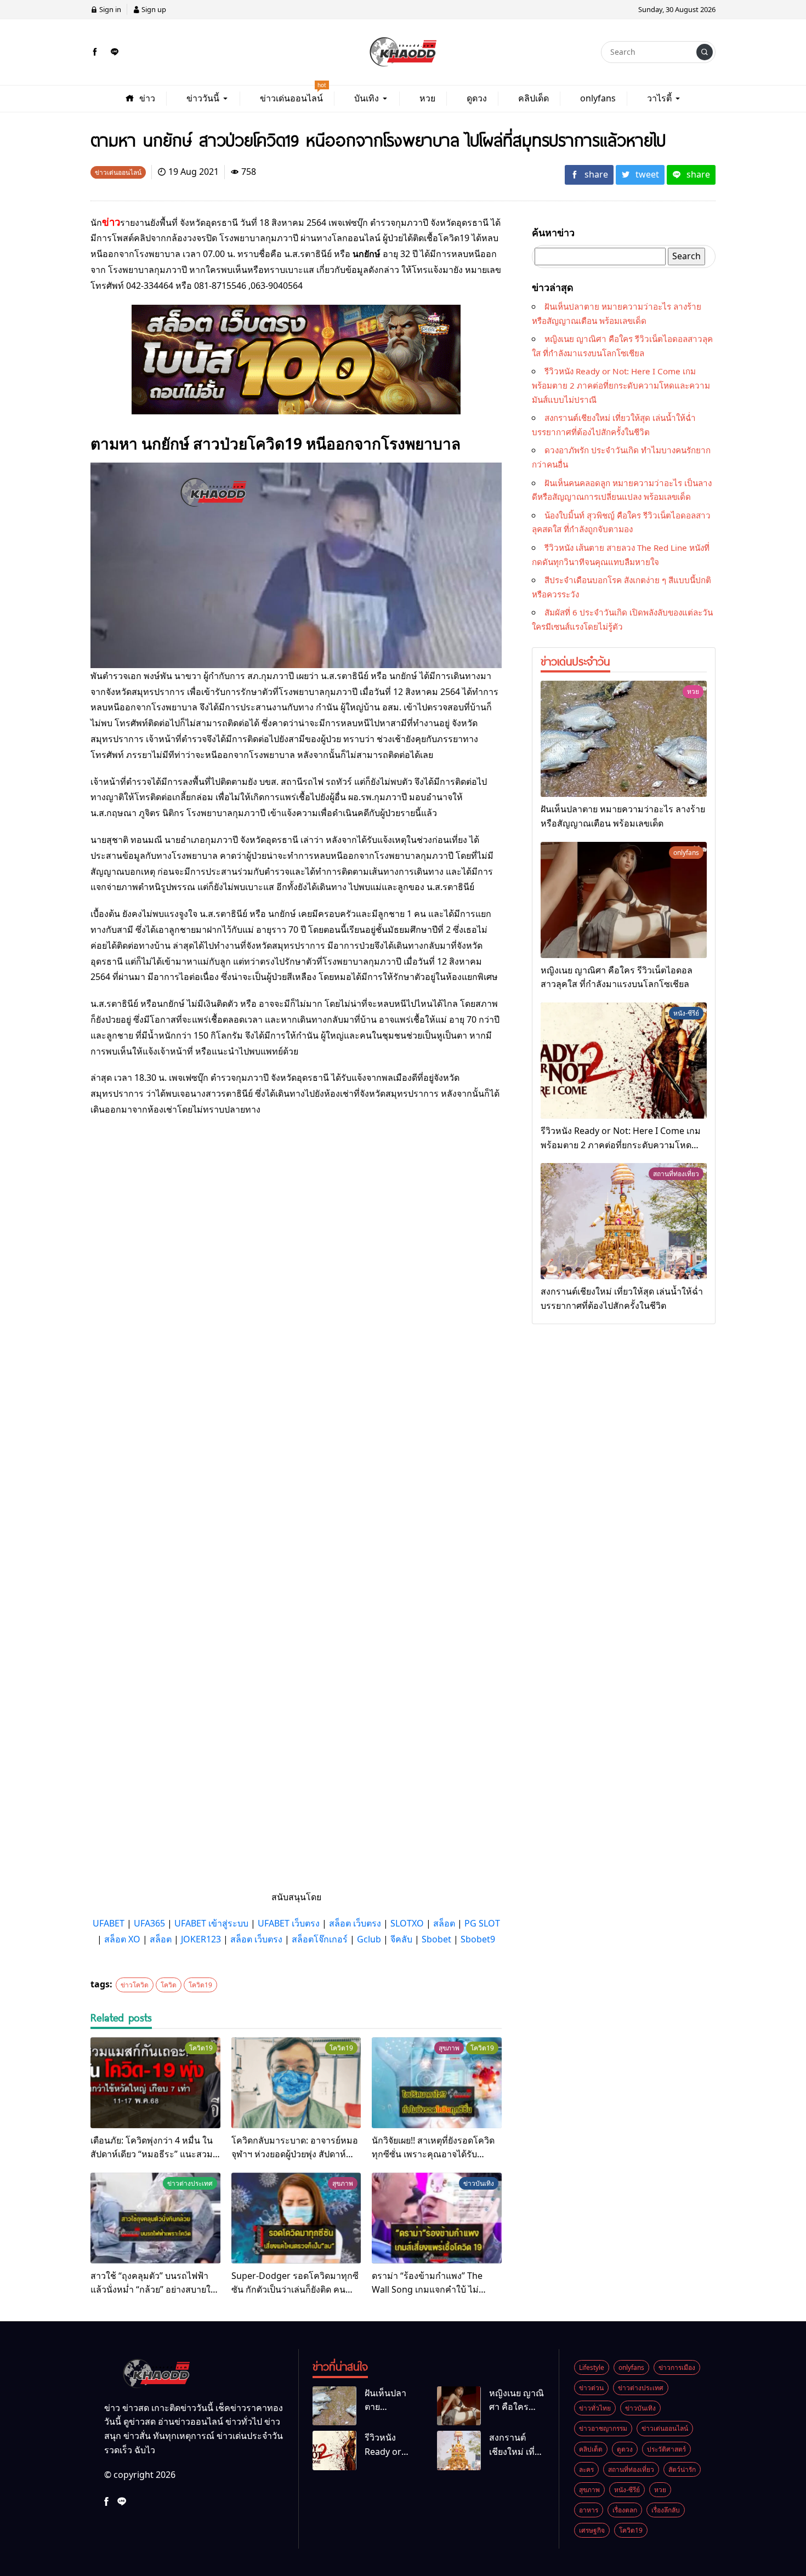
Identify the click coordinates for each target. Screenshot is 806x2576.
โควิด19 (200, 1985)
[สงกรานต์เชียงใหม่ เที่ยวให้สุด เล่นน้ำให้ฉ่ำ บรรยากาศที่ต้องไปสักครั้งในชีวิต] (624, 1221)
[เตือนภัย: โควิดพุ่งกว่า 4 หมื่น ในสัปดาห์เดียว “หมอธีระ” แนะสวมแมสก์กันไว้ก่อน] (155, 2083)
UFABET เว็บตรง (289, 1923)
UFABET (109, 1923)
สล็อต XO (122, 1939)
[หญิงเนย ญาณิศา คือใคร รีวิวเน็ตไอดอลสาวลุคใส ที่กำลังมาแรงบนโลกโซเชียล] (624, 900)
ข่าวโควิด (135, 1985)
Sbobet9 (478, 1939)
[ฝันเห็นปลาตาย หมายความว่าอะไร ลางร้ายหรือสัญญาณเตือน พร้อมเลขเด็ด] (624, 739)
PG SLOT (482, 1923)
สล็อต (444, 1923)
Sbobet (436, 1939)
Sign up (153, 9)
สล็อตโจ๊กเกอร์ (320, 1939)
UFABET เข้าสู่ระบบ (211, 1923)
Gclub (369, 1939)
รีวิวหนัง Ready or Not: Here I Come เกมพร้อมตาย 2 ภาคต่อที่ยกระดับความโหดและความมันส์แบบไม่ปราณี (621, 385)
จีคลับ (401, 1939)
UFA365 (149, 1923)
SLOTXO (407, 1923)
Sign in (109, 9)
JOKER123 (201, 1939)
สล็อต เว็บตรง (355, 1923)
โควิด (169, 1985)
